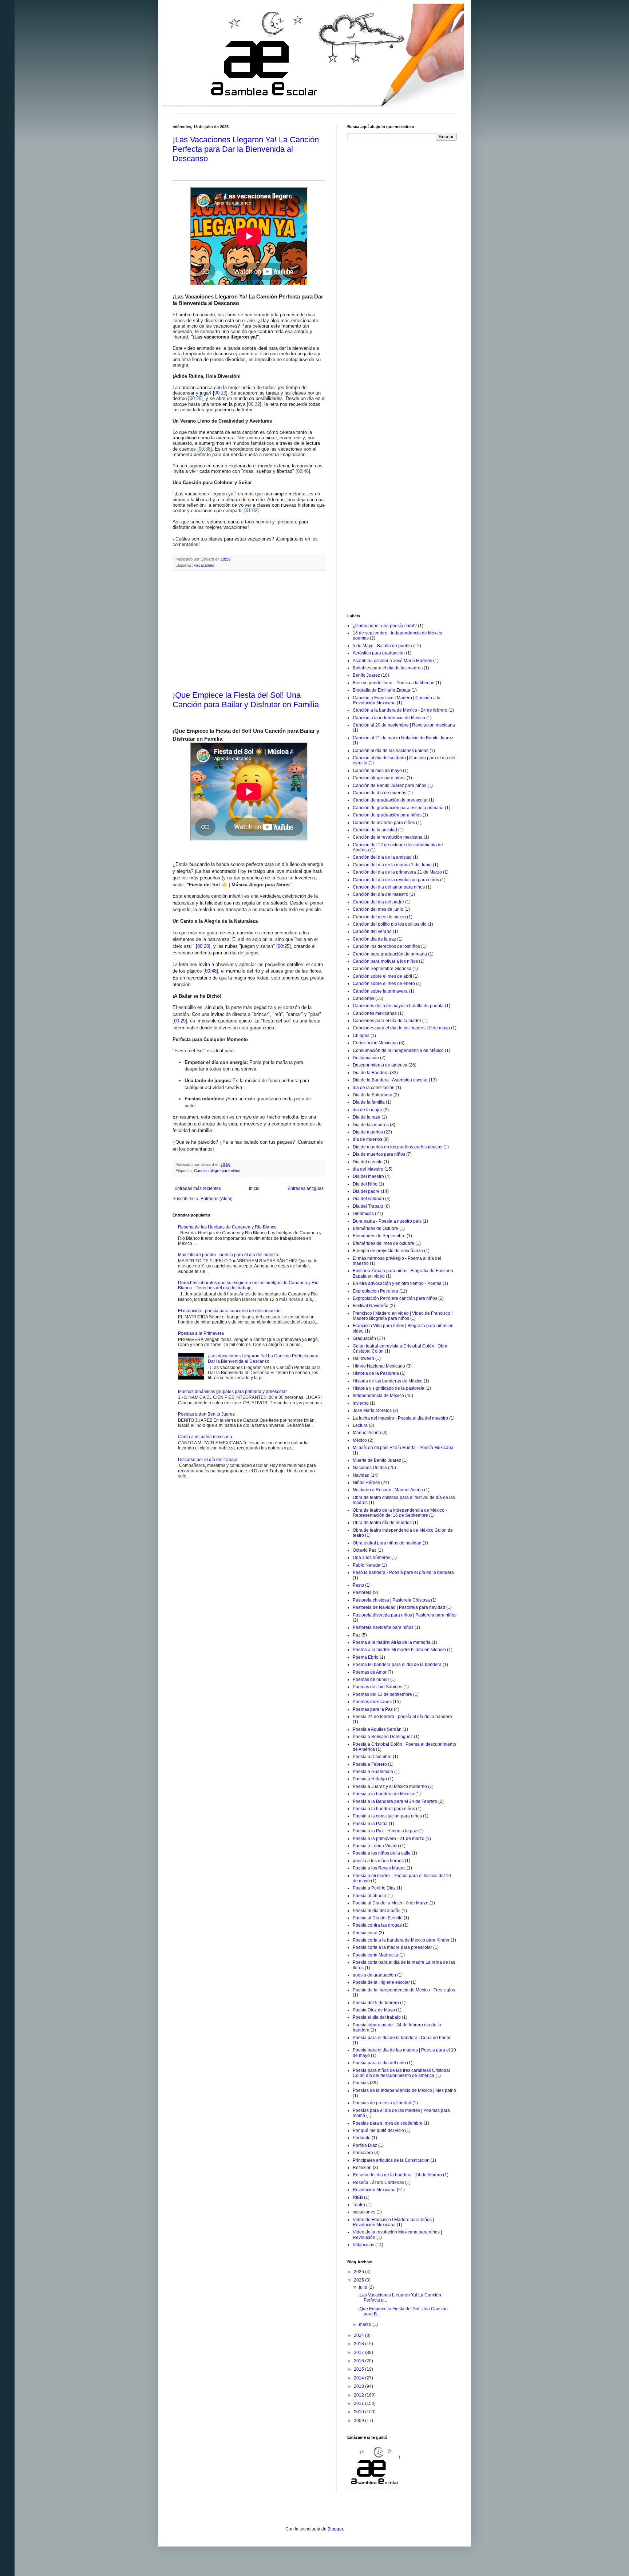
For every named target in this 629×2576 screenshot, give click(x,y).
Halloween (363, 1358)
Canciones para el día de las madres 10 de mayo (401, 1028)
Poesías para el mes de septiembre (388, 2123)
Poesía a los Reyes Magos (379, 1868)
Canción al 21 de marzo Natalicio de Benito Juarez (403, 738)
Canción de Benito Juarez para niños (389, 786)
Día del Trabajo (368, 1206)
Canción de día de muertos (379, 793)
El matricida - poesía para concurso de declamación (229, 1311)
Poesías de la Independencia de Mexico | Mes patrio (404, 2090)
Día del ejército (368, 1162)
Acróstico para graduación (379, 653)
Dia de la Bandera (371, 1073)
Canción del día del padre (378, 902)
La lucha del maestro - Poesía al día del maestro (400, 1418)
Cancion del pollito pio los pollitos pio (390, 924)
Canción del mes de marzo (379, 917)
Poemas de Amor (370, 1672)
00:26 (195, 398)
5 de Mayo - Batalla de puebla (382, 646)
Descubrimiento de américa (380, 1065)
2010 (359, 2412)
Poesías (361, 2083)
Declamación (366, 1058)
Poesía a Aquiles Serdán (377, 1729)
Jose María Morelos (372, 1410)
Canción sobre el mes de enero (384, 984)
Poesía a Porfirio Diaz (374, 1888)
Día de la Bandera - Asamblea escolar (390, 1080)
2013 (359, 2386)
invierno (361, 1403)
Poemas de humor (371, 1679)
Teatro (359, 2205)
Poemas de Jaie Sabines (377, 1687)
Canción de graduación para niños (387, 815)
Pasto (358, 1585)
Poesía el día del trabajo (377, 2017)
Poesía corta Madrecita (375, 1955)
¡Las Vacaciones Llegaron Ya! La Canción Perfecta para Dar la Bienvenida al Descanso (246, 149)
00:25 (284, 946)
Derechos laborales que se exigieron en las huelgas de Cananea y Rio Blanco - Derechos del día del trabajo (248, 1285)
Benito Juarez (366, 675)
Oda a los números (371, 1558)
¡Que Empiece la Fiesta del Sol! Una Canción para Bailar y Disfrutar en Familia (246, 700)
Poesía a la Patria (370, 1824)
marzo (366, 2324)
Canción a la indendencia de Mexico (389, 718)
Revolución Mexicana (374, 2190)
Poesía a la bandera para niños (384, 1809)
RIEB (358, 2197)
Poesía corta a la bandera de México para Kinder (401, 1940)
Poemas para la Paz (373, 1709)
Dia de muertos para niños (379, 1154)
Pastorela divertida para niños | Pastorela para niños (405, 1615)
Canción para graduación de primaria (390, 954)
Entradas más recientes (198, 1188)
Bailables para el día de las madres (388, 668)
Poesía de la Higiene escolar (381, 1982)
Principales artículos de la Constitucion (391, 2160)
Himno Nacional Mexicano (379, 1366)
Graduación (364, 1338)
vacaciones (204, 565)
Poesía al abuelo (369, 1896)
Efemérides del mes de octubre (383, 1243)
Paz (357, 1635)
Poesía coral (365, 1933)
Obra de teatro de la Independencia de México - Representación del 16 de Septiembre (400, 1513)
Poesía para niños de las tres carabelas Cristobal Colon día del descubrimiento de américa (401, 2073)
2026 (359, 2272)
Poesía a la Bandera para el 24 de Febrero (395, 1801)
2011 (359, 2403)
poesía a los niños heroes (378, 1861)
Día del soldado (368, 1199)
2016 (359, 2361)
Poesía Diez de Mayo (374, 2010)
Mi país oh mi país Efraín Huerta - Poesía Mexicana (403, 1448)
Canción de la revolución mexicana (388, 837)
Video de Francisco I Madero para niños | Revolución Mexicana (393, 2222)
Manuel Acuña (367, 1433)
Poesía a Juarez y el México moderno (390, 1786)
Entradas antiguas (306, 1188)
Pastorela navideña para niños (383, 1627)
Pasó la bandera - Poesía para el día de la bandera (403, 1572)
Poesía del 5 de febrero (376, 2003)
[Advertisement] (249, 631)
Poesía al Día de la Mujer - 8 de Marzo (391, 1903)
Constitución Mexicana (375, 1043)
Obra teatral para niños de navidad (387, 1543)
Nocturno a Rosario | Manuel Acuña (388, 1490)
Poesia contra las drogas (377, 1925)
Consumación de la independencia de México (398, 1050)
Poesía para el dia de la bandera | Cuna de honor (402, 2038)
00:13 (220, 393)
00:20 (203, 946)
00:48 (211, 971)
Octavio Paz (365, 1550)
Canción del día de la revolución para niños (396, 880)
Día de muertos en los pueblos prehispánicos (397, 1147)
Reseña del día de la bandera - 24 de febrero (397, 2175)
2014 (359, 2378)
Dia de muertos (368, 1132)
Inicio (254, 1188)
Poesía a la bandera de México (383, 1794)
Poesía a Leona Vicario (376, 1846)
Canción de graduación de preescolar (390, 800)
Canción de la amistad (375, 830)
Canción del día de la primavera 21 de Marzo (397, 872)
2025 (359, 2280)
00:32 (254, 404)
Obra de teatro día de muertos (382, 1523)
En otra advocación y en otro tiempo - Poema (397, 1283)
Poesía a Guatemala (373, 1772)
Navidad (361, 1475)
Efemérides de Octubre (375, 1228)
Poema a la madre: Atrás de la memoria (392, 1642)
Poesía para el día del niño (379, 2063)
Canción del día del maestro (381, 894)
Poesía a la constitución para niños (387, 1816)
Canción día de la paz (374, 939)
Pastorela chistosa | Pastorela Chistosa (391, 1600)
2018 (359, 2344)
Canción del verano (372, 931)
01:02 (252, 511)
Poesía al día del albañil (377, 1911)
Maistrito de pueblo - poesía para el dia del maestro (229, 1255)
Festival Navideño (371, 1306)
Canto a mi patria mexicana (205, 1437)
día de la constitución (374, 1088)
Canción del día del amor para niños (389, 887)
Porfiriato (362, 2138)
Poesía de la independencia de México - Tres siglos (404, 1990)
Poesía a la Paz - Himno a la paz (385, 1831)
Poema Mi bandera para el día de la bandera (397, 1665)
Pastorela (362, 1592)
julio (364, 2287)
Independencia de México (378, 1396)
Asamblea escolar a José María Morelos (392, 661)
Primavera (363, 2153)
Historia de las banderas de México (388, 1381)
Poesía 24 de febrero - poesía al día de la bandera (402, 1717)
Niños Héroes (366, 1483)
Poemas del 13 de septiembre (382, 1694)
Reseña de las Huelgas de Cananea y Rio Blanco (227, 1227)
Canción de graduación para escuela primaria (398, 808)
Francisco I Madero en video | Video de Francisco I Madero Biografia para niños (403, 1316)
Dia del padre (366, 1191)
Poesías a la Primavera (201, 1333)
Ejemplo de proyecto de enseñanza (388, 1251)
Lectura (360, 1425)
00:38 (205, 449)
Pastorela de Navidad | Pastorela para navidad (399, 1607)
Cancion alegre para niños (217, 1171)
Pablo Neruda (367, 1565)
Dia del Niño (365, 1184)
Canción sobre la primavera (380, 991)
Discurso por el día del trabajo (208, 1460)
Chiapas (361, 1036)
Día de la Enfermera (373, 1095)
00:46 (303, 471)
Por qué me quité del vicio (378, 2130)
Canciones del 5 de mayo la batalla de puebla (398, 1006)
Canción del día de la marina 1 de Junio (392, 865)
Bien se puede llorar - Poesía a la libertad (394, 683)
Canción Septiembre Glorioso (382, 969)
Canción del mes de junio (378, 909)
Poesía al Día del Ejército (378, 1918)
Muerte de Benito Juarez (377, 1460)
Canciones (363, 998)
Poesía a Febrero (370, 1764)
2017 (359, 2353)
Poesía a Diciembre (372, 1757)
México (360, 1440)
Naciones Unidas (370, 1468)
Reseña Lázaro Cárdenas (378, 2183)
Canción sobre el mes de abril (382, 976)
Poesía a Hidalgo (370, 1779)
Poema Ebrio (366, 1657)
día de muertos (367, 1139)
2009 (359, 2421)
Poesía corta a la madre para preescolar (392, 1947)
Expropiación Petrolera (375, 1291)
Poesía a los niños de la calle (382, 1853)
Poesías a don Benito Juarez (206, 1414)
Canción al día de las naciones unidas (391, 751)
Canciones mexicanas (375, 1013)
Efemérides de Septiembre (379, 1236)
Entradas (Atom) (217, 1199)
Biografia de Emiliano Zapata (381, 690)
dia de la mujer (367, 1110)
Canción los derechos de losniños (386, 946)
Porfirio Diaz (365, 2145)
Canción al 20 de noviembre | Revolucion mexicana (404, 725)
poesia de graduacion (374, 1975)
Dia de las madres (371, 1125)
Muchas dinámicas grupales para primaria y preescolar (232, 1392)
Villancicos (363, 2245)
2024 (359, 2335)
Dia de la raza (367, 1117)
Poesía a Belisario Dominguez (383, 1737)
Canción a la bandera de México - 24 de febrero (400, 710)
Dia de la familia (369, 1102)
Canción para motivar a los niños (385, 961)
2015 (359, 2369)
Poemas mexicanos (372, 1702)
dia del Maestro (368, 1169)
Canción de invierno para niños (384, 823)
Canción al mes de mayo (377, 771)
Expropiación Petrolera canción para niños (395, 1298)
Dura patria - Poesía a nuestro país (387, 1221)
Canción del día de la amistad (382, 857)
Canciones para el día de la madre (387, 1021)
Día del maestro (368, 1176)
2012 (359, 2395)
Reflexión (362, 2168)
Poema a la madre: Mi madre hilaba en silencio (399, 1650)
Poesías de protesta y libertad (382, 2103)
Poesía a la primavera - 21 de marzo (389, 1839)
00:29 (180, 1021)
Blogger (335, 2529)
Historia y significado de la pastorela (389, 1388)
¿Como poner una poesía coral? (385, 626)
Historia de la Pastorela (376, 1373)
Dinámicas (363, 1214)
